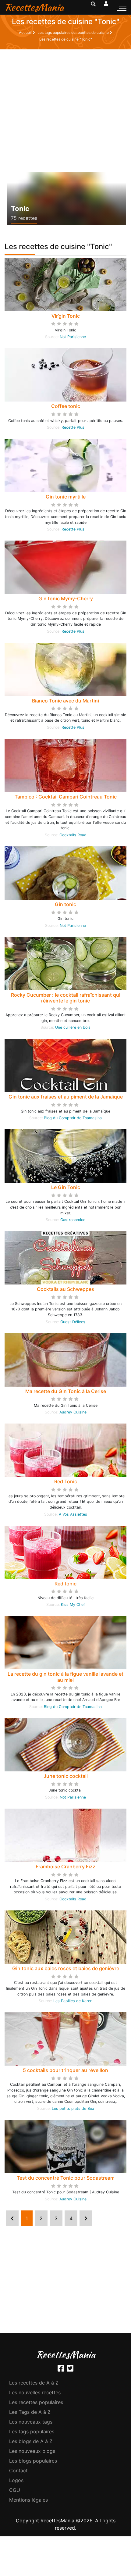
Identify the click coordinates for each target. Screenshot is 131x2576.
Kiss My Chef (73, 1604)
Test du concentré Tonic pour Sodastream (66, 2178)
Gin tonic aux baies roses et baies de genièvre (66, 1968)
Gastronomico (73, 1220)
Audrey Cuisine (73, 1412)
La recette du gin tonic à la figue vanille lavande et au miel (65, 1677)
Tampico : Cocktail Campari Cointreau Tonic (66, 797)
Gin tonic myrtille (66, 497)
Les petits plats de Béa (73, 2108)
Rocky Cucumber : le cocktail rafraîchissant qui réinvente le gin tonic (66, 998)
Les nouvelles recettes (35, 2392)
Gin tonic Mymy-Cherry (66, 598)
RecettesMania (34, 7)
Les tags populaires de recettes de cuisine (74, 32)
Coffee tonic (66, 406)
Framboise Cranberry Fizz (65, 1867)
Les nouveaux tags (31, 2422)
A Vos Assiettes (73, 1514)
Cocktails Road (73, 835)
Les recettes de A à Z (34, 2383)
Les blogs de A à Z (31, 2441)
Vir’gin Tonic (66, 316)
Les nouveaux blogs (32, 2451)
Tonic (20, 209)
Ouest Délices (73, 1322)
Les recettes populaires (36, 2402)
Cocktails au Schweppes (65, 1289)
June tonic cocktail (66, 1776)
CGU (15, 2490)
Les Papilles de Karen (73, 2001)
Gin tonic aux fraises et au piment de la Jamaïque (66, 1097)
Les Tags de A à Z (30, 2412)
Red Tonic (66, 1481)
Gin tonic (65, 904)
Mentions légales (28, 2500)
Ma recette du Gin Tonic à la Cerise (66, 1391)
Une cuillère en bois (73, 1027)
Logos (16, 2480)
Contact (18, 2471)
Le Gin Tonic (66, 1187)
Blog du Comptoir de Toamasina (73, 1118)
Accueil (26, 32)
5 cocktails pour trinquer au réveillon (65, 2070)
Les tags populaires (32, 2431)
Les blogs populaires (33, 2461)
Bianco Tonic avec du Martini (65, 701)
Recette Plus (73, 427)
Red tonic (65, 1584)
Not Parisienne (73, 337)
